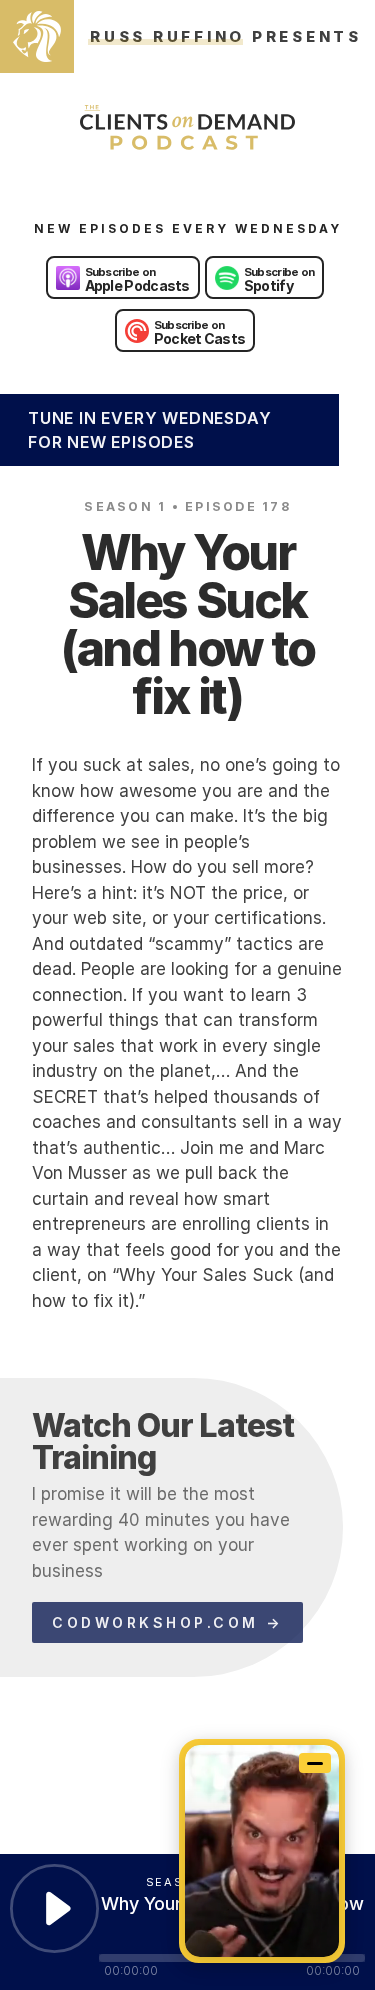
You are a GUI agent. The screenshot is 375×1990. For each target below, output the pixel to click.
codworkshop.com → (167, 1622)
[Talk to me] (262, 1851)
